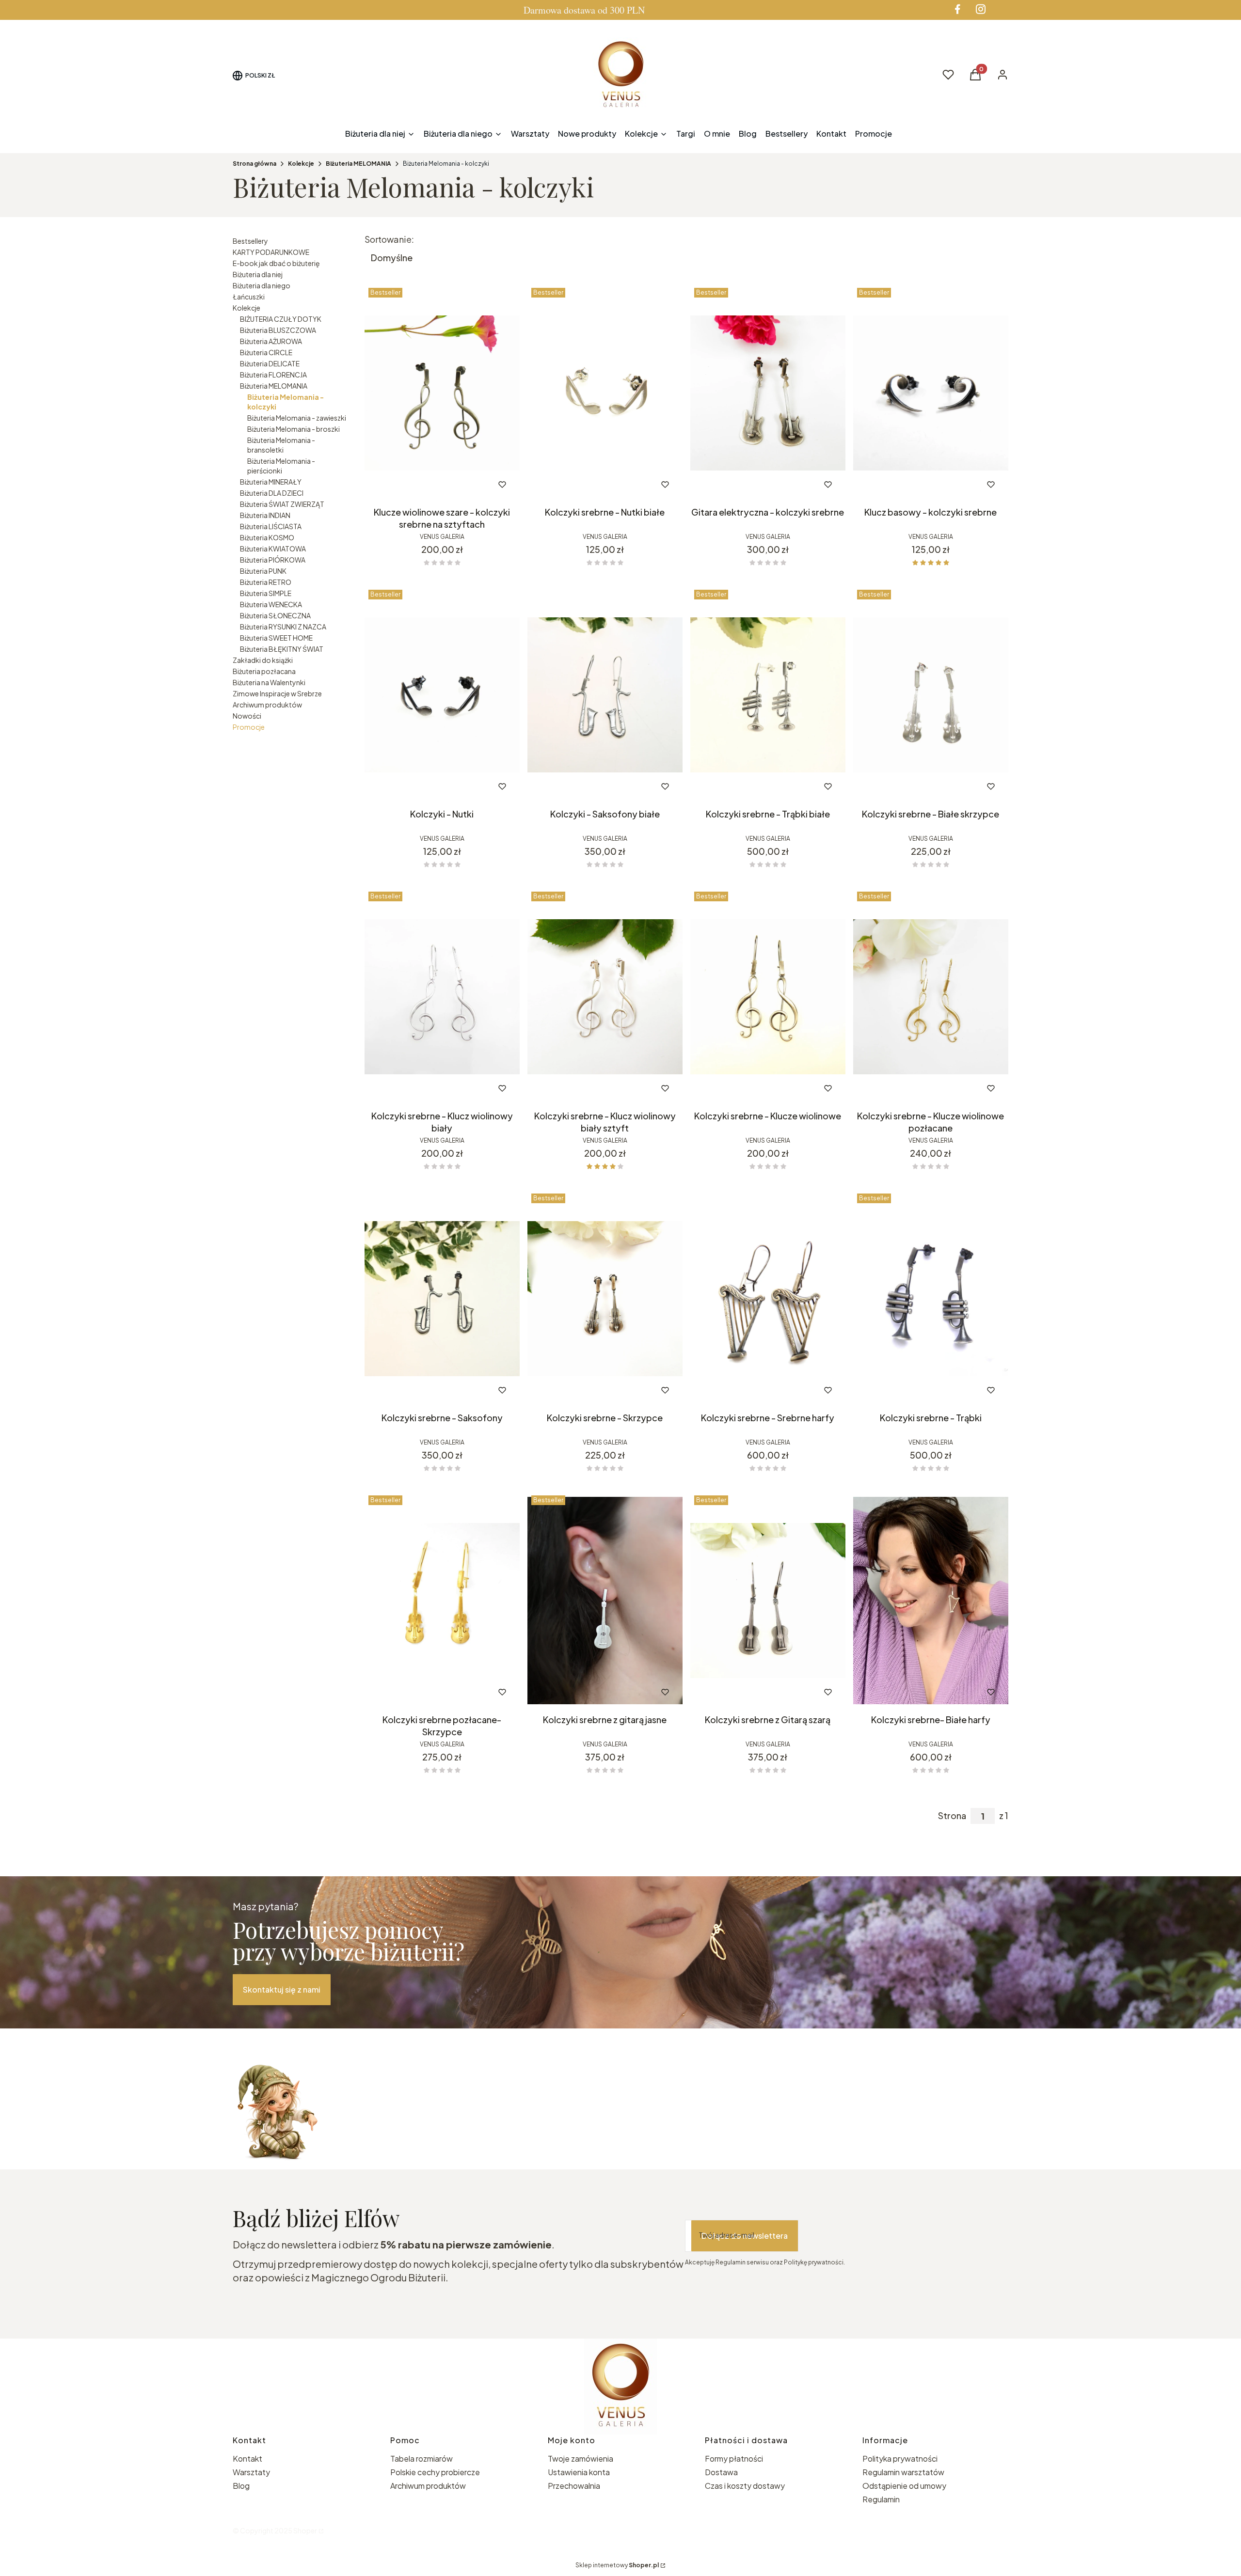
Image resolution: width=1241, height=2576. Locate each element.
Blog (241, 2486)
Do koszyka (422, 485)
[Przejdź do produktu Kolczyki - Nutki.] (442, 695)
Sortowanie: (389, 239)
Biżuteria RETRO (266, 582)
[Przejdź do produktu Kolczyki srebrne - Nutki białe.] (605, 393)
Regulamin (881, 2499)
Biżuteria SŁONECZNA (275, 615)
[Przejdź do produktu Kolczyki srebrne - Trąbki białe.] (768, 695)
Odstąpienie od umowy (904, 2486)
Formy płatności (734, 2458)
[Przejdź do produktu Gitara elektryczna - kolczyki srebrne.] (768, 393)
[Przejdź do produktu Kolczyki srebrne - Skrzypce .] (605, 1299)
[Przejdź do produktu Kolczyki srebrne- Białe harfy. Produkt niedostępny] (931, 1601)
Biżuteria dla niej (258, 274)
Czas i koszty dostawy (745, 2486)
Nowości (247, 716)
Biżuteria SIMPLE (266, 593)
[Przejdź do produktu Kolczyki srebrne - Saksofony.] (442, 1299)
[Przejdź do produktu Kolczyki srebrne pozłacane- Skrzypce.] (442, 1601)
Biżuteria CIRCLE (266, 352)
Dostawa (721, 2472)
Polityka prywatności (900, 2458)
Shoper (305, 2530)
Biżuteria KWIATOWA (273, 549)
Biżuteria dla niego (262, 285)
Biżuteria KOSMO (267, 537)
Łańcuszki (249, 297)
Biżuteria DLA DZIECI (272, 493)
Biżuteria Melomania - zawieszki (297, 418)
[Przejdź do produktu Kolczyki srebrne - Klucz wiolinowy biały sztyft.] (605, 997)
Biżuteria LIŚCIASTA (271, 526)
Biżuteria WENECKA (271, 604)
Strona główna (255, 164)
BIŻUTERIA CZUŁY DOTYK (281, 319)
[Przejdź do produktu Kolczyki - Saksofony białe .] (605, 695)
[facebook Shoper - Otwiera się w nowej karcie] (957, 9)
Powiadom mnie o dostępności (754, 1390)
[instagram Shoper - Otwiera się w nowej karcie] (981, 9)
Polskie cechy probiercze (435, 2472)
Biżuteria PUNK (263, 571)
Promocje (249, 727)
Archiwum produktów (267, 705)
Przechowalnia (574, 2486)
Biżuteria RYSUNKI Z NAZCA (283, 627)
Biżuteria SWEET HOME (276, 638)
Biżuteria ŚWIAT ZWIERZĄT (282, 504)
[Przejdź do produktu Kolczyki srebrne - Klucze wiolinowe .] (768, 997)
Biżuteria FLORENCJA (273, 375)
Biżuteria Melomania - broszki (294, 429)
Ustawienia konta (579, 2472)
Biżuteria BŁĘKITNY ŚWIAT (282, 649)
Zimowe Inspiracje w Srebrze (277, 693)
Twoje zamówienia (581, 2458)
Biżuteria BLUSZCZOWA (278, 330)
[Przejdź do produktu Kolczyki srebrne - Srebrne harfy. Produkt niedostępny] (768, 1299)
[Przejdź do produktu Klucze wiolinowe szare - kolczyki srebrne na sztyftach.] (442, 393)
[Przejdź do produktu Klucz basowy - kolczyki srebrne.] (931, 393)
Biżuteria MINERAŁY (271, 482)
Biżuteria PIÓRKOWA (273, 560)
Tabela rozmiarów (422, 2458)
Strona (952, 1816)
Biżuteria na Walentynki (269, 682)
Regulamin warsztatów (903, 2472)
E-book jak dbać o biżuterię (276, 263)
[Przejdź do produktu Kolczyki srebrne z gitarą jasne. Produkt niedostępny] (605, 1601)
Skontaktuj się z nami (282, 1989)
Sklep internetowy (617, 2565)
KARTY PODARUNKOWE (271, 252)
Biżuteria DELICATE (270, 363)
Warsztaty (251, 2472)
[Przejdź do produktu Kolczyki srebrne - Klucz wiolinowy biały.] (442, 997)
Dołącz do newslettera (745, 2236)
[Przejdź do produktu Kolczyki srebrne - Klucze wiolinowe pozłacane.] (931, 997)
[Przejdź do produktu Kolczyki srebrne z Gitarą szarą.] (768, 1601)
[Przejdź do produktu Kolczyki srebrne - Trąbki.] (931, 1299)
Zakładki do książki (263, 660)
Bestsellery (250, 241)
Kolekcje (301, 164)
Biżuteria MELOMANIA (358, 164)
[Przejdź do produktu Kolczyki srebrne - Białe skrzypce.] (931, 695)
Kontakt (247, 2458)
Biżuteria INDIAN (265, 515)
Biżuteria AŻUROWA (271, 341)
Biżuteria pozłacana (264, 671)
